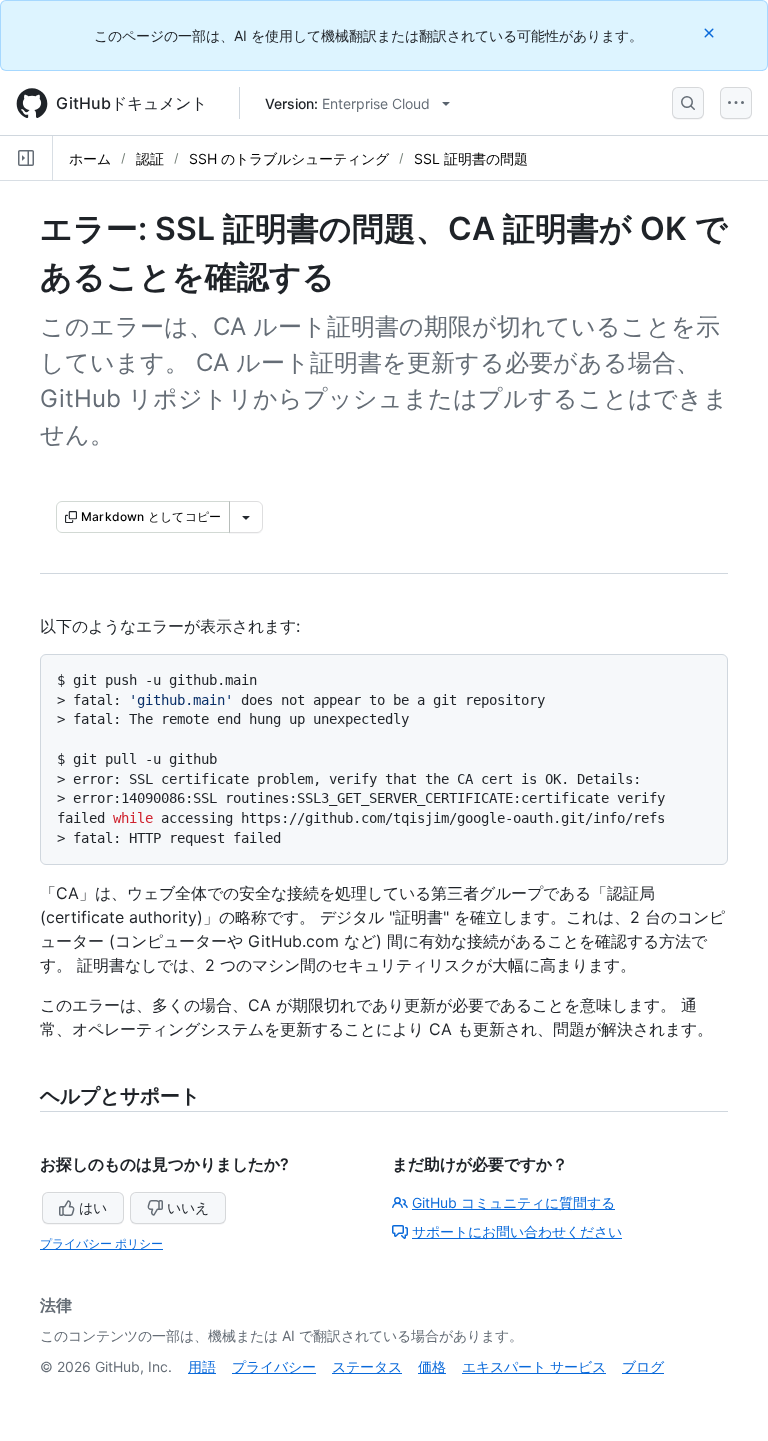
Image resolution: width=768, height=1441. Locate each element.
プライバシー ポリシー (101, 1243)
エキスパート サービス (534, 1366)
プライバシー (274, 1366)
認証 (150, 158)
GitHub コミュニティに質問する (513, 1202)
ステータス (367, 1366)
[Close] (711, 32)
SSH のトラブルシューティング (289, 158)
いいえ (188, 1207)
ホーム (90, 158)
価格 (432, 1366)
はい (93, 1207)
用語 (202, 1366)
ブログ (643, 1366)
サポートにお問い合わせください (517, 1231)
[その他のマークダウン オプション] (246, 517)
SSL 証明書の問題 (471, 158)
